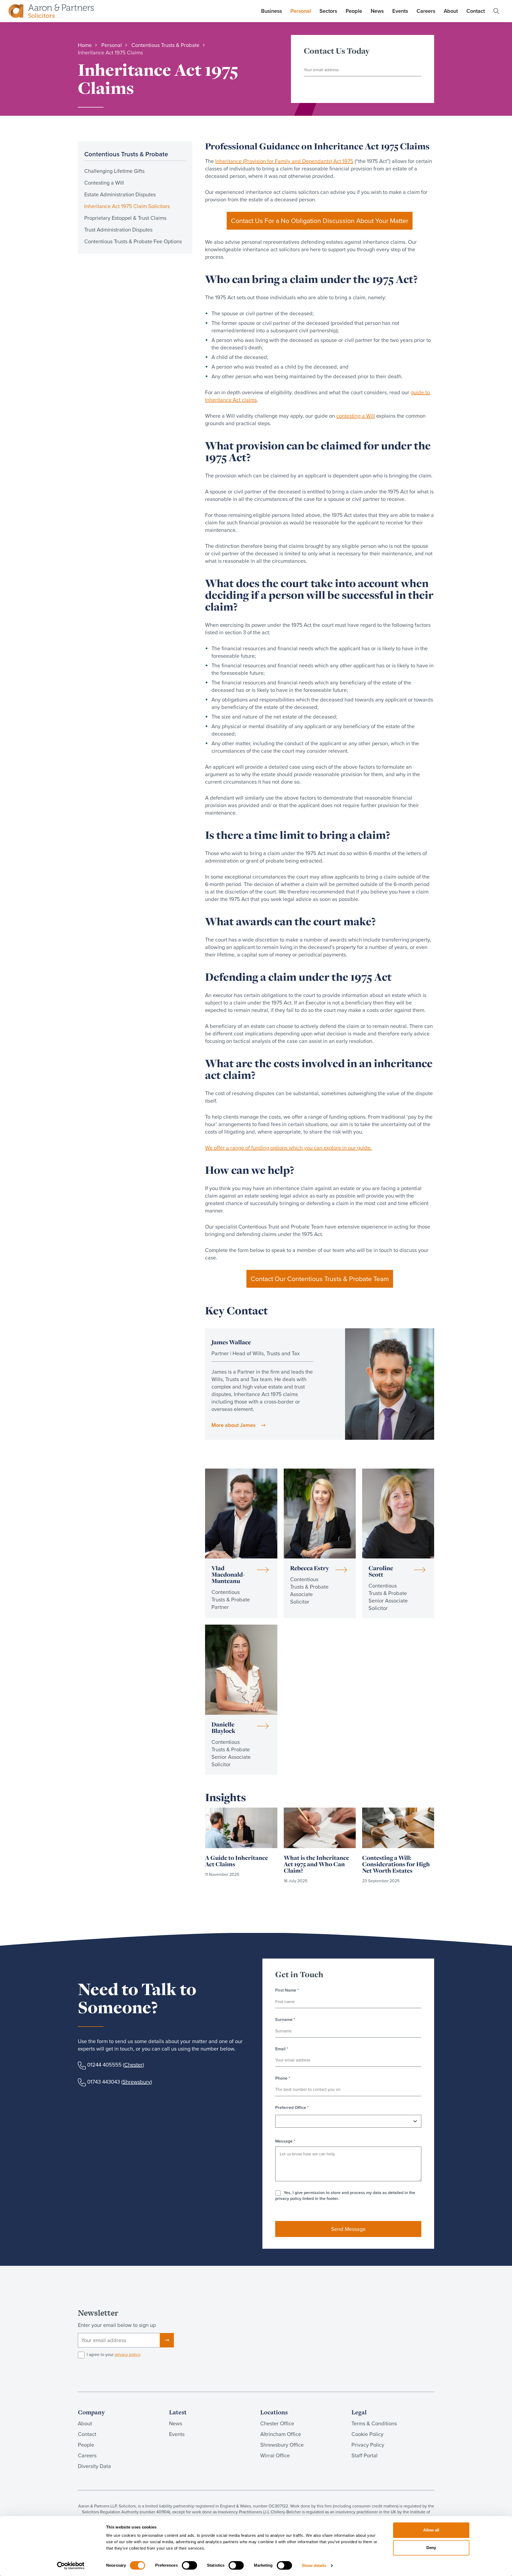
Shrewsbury (137, 2082)
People (354, 11)
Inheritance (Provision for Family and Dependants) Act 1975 (284, 161)
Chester (133, 2065)
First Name (287, 1990)
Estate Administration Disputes (120, 194)
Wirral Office (275, 2455)
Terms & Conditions (374, 2423)
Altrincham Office (281, 2434)
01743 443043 (104, 2082)
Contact (476, 11)
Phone (283, 2078)
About (451, 11)
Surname (285, 2020)
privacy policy (127, 2354)
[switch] (189, 2565)
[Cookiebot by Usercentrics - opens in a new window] (71, 2566)
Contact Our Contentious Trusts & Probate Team (320, 1279)
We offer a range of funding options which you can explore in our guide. (288, 1148)
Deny (431, 2548)
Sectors (328, 11)
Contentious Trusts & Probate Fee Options (133, 241)
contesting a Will (356, 416)
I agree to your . (114, 2355)
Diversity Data (94, 2466)
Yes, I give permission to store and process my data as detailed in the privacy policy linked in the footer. (345, 2196)
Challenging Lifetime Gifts (114, 171)
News (377, 11)
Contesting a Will (104, 183)
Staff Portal (365, 2455)
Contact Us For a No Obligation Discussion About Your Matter (320, 221)
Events (400, 11)
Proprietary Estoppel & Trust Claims (125, 218)
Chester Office (277, 2423)
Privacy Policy (368, 2445)
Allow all (431, 2530)
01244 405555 (104, 2065)
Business (271, 11)
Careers (426, 11)
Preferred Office (292, 2108)
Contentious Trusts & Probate (126, 154)
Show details (314, 2565)
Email (282, 2049)
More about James (233, 1425)
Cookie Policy (367, 2434)
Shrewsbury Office (282, 2445)
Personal (301, 11)
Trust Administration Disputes (118, 230)
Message (285, 2141)
